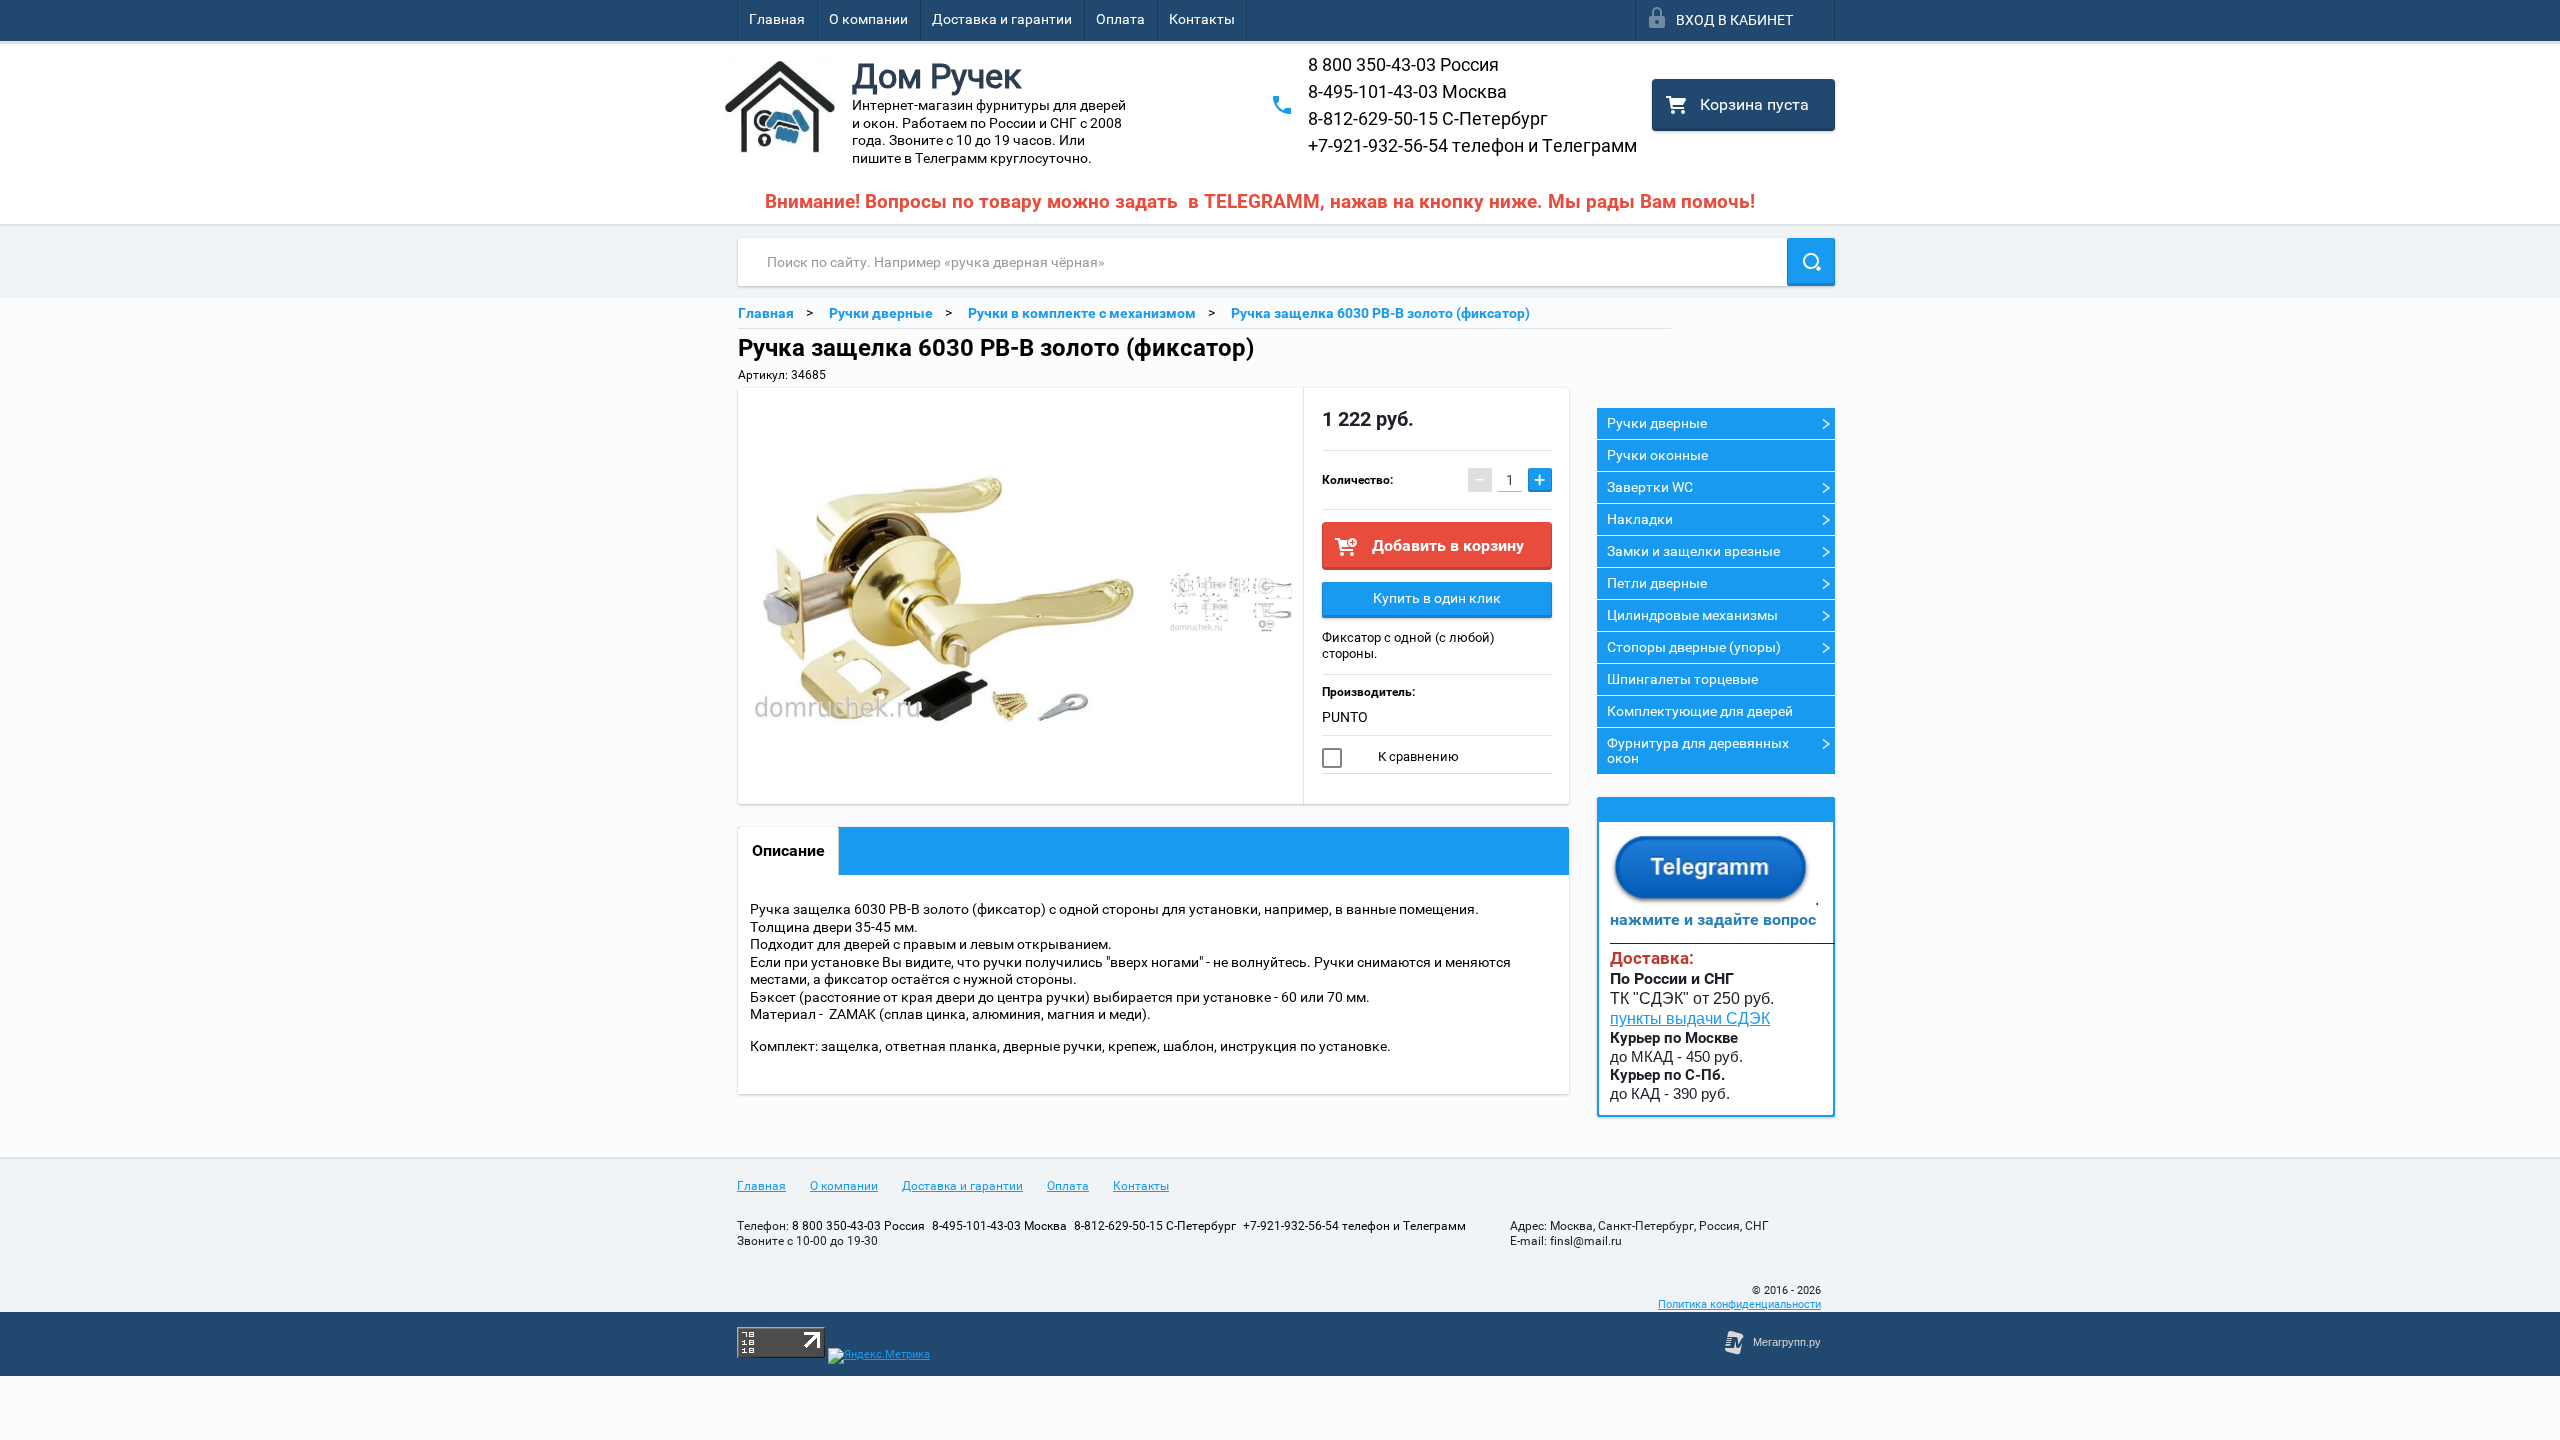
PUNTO (1345, 717)
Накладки (1640, 519)
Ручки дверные (1657, 423)
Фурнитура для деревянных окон (1698, 750)
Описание (788, 850)
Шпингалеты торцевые (1682, 679)
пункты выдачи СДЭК (1690, 1018)
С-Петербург (1428, 118)
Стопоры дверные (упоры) (1694, 647)
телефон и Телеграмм (1472, 145)
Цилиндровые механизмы (1692, 615)
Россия (1403, 64)
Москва (1407, 91)
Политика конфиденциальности (1739, 1304)
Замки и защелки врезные (1693, 551)
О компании (868, 19)
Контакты (1202, 19)
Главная (777, 19)
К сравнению (1417, 756)
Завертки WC (1650, 487)
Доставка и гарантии (1002, 19)
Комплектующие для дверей (1700, 711)
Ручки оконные (1657, 455)
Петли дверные (1657, 583)
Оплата (1120, 19)
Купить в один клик (1437, 598)
